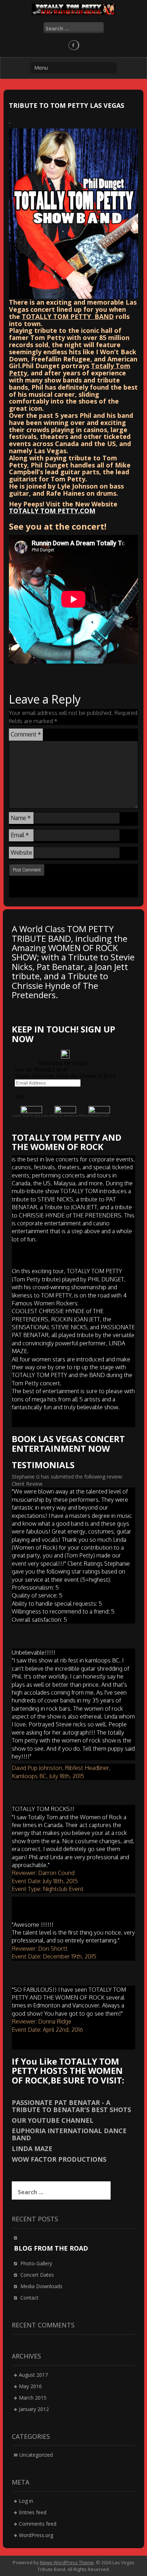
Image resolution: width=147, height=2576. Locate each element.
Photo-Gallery (36, 2263)
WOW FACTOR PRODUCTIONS (59, 2159)
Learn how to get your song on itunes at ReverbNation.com (61, 1116)
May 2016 (30, 2386)
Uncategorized (36, 2455)
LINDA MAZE (32, 2149)
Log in (26, 2501)
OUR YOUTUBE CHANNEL (53, 2120)
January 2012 (34, 2409)
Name (21, 818)
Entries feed (33, 2512)
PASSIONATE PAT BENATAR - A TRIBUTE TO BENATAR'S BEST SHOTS (71, 2106)
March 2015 (33, 2398)
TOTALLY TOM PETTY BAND (68, 316)
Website (21, 852)
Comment (26, 734)
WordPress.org (36, 2535)
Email (20, 835)
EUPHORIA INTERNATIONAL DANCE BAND (69, 2134)
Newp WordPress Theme (67, 2562)
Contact (29, 2298)
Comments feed (38, 2524)
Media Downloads (41, 2286)
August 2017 (33, 2375)
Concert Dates (37, 2275)
